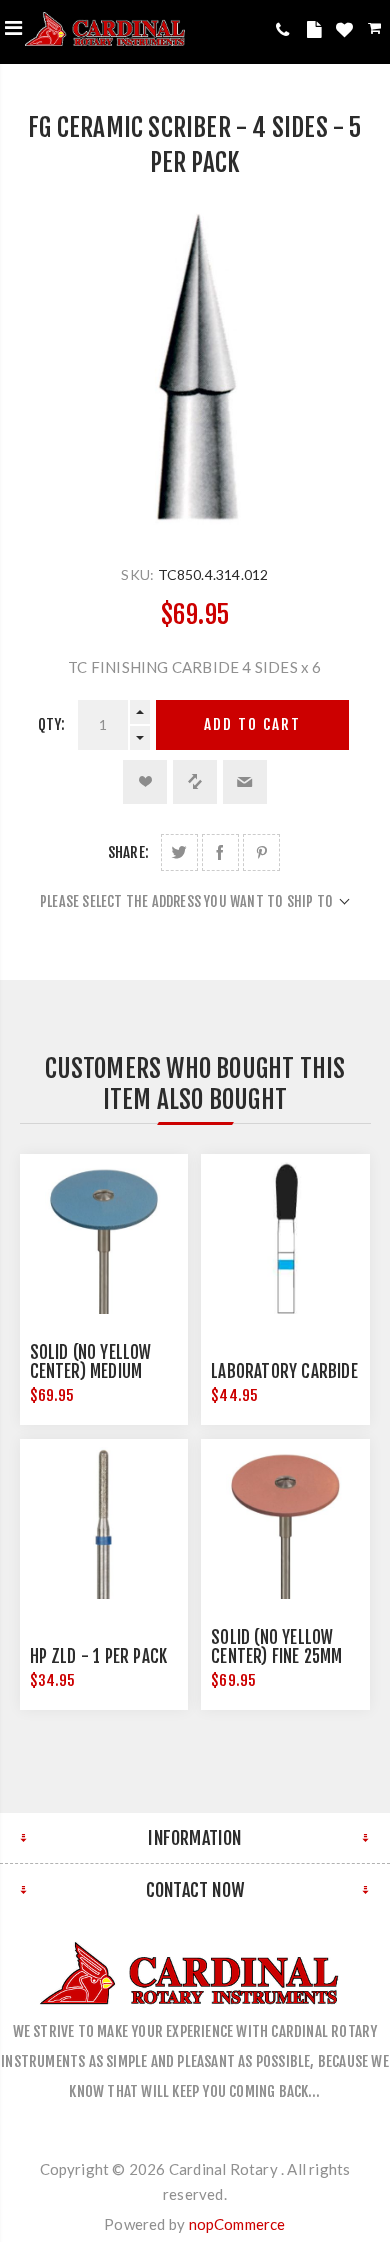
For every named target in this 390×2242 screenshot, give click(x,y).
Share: (128, 852)
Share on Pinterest (261, 852)
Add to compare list (195, 782)
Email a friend (245, 782)
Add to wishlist (145, 782)
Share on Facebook (220, 852)
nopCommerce (237, 2224)
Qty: (52, 724)
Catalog (317, 33)
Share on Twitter (179, 852)
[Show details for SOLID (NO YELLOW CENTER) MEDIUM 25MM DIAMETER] (104, 1238)
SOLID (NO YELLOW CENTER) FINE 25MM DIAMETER (276, 1656)
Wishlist (347, 33)
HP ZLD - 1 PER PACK (99, 1656)
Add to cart (252, 724)
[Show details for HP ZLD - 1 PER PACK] (104, 1523)
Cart (376, 31)
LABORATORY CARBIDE (284, 1371)
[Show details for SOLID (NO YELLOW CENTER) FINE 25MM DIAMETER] (285, 1523)
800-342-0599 (286, 29)
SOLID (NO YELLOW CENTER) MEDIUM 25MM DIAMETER (91, 1371)
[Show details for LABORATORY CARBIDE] (285, 1238)
